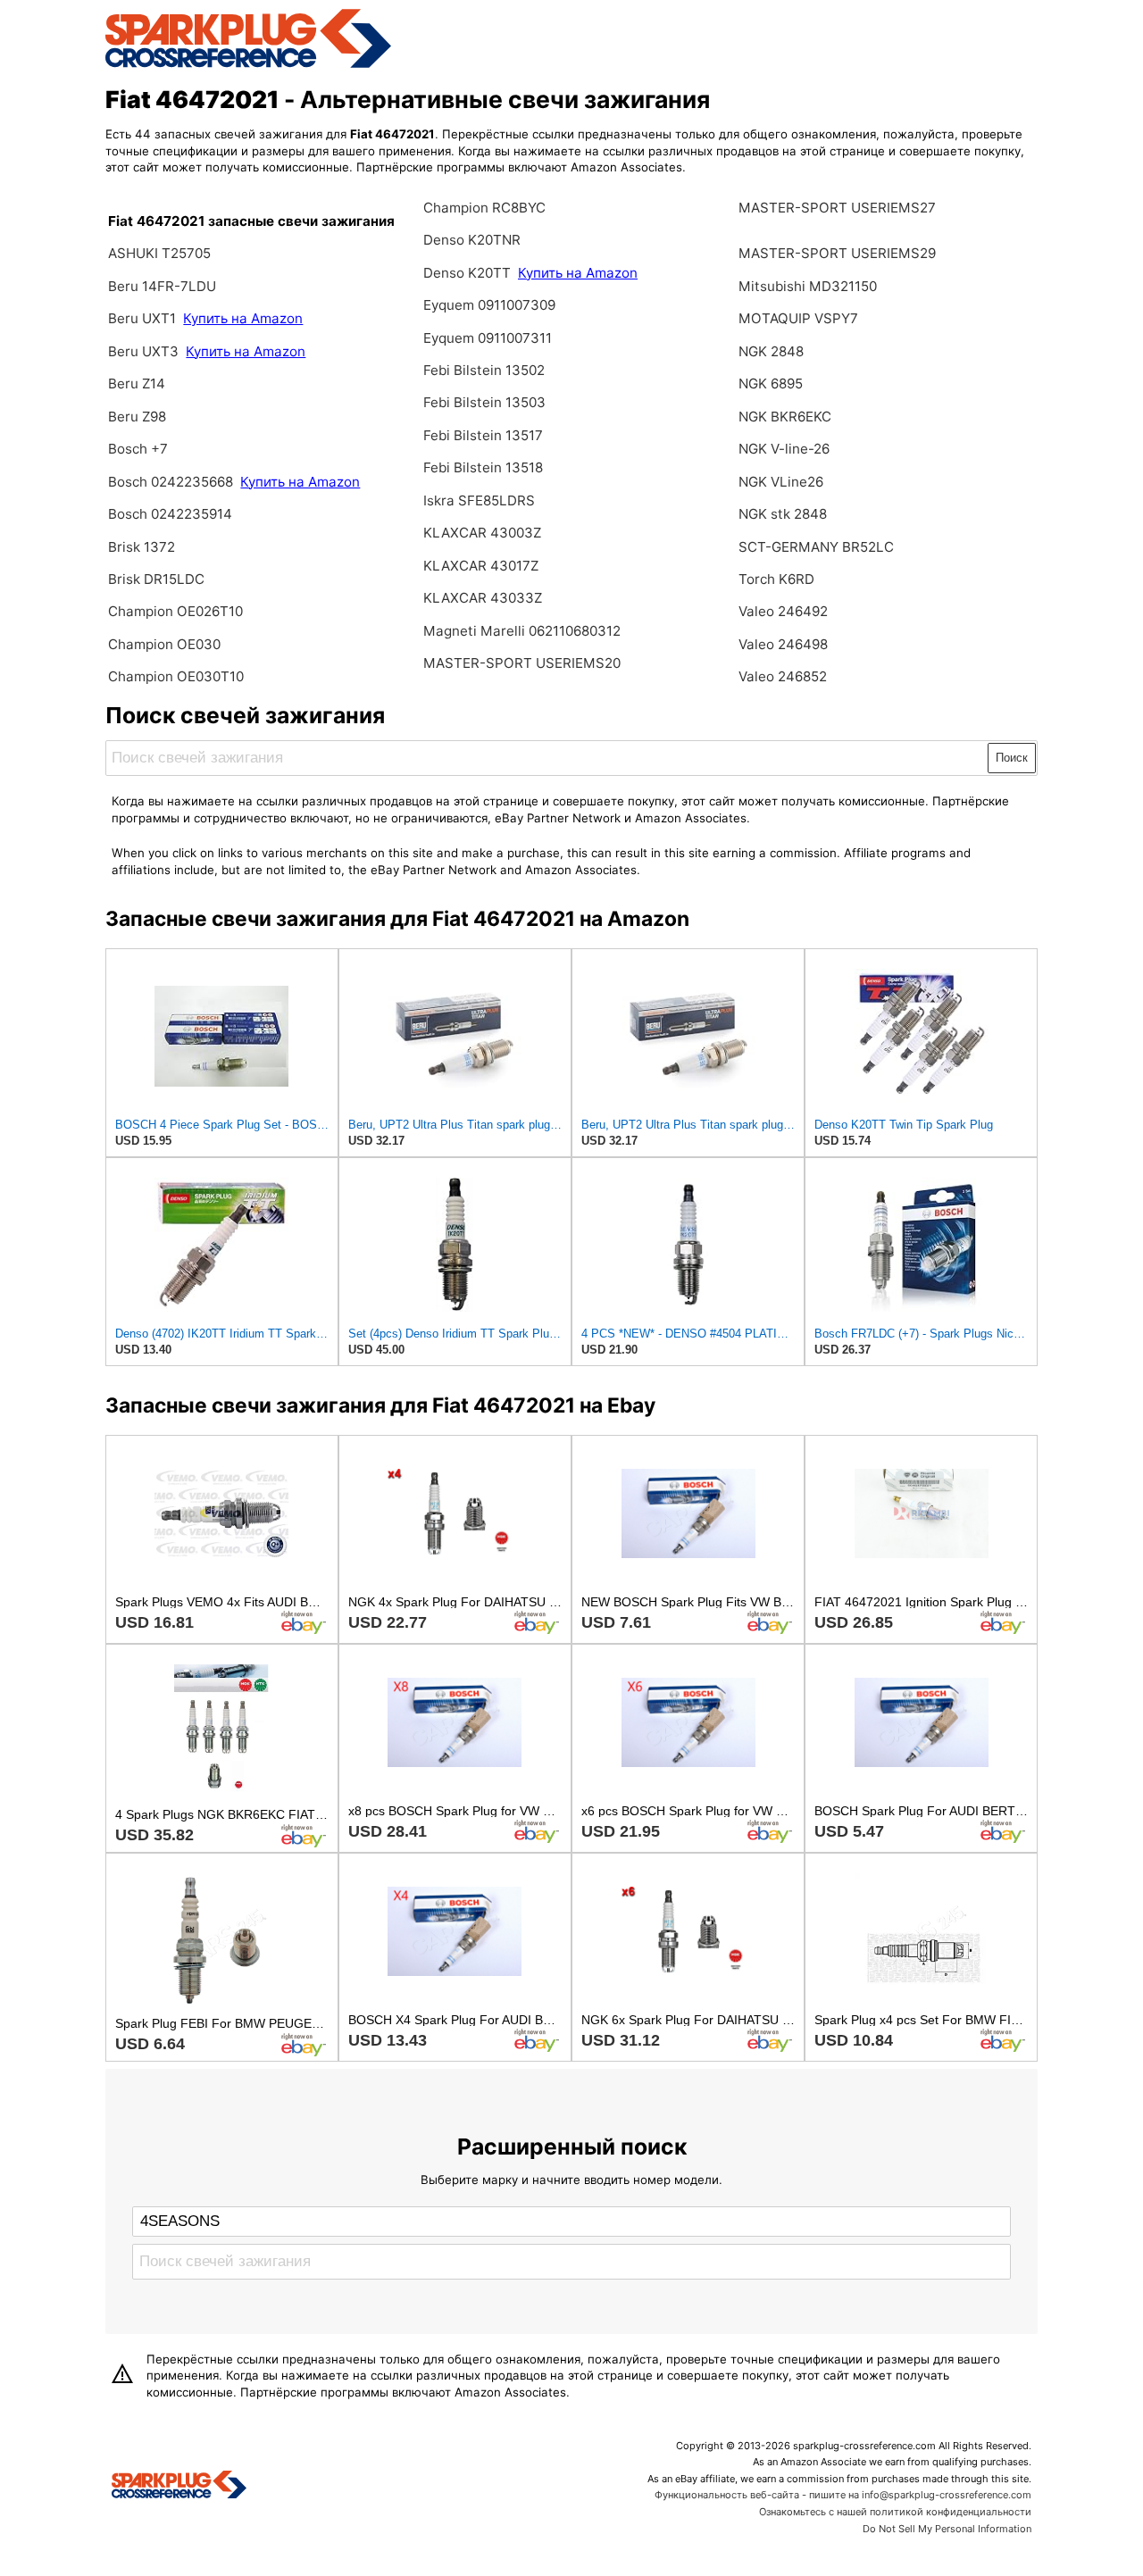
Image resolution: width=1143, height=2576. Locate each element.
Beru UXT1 (142, 318)
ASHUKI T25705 (159, 253)
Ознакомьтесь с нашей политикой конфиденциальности (895, 2512)
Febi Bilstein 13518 (483, 467)
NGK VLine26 (781, 482)
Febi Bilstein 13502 (484, 370)
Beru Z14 (137, 383)
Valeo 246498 (783, 644)
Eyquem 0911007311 (488, 338)
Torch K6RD (776, 579)
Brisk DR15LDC (156, 579)
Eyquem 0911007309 (489, 305)
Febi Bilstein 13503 (484, 402)
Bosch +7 (138, 449)
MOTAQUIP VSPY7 (798, 318)
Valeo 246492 (783, 611)
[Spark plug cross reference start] (179, 2487)
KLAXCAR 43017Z (481, 566)
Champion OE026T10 (175, 611)
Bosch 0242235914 (170, 514)
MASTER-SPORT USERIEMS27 (837, 208)
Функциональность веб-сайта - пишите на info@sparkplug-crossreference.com (843, 2495)
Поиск (1012, 758)
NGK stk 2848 (783, 514)
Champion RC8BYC (484, 208)
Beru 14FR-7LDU (162, 286)
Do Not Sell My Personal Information (947, 2529)
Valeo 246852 (783, 676)
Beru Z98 (137, 417)
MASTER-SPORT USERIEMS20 (522, 663)
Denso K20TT (467, 273)
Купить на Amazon (243, 318)
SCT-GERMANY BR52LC (816, 547)
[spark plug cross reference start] (248, 65)
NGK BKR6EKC (785, 417)
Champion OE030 (164, 644)
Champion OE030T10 (176, 676)
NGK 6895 (771, 383)
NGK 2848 (771, 351)
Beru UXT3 (143, 351)
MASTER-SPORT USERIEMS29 (837, 253)
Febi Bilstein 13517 (483, 435)
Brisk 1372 (142, 547)
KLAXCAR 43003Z (482, 533)
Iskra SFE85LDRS (479, 500)
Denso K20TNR (472, 240)
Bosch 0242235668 (171, 482)
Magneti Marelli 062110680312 (522, 631)
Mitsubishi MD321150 (808, 286)
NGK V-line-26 (784, 449)
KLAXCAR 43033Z (483, 598)
